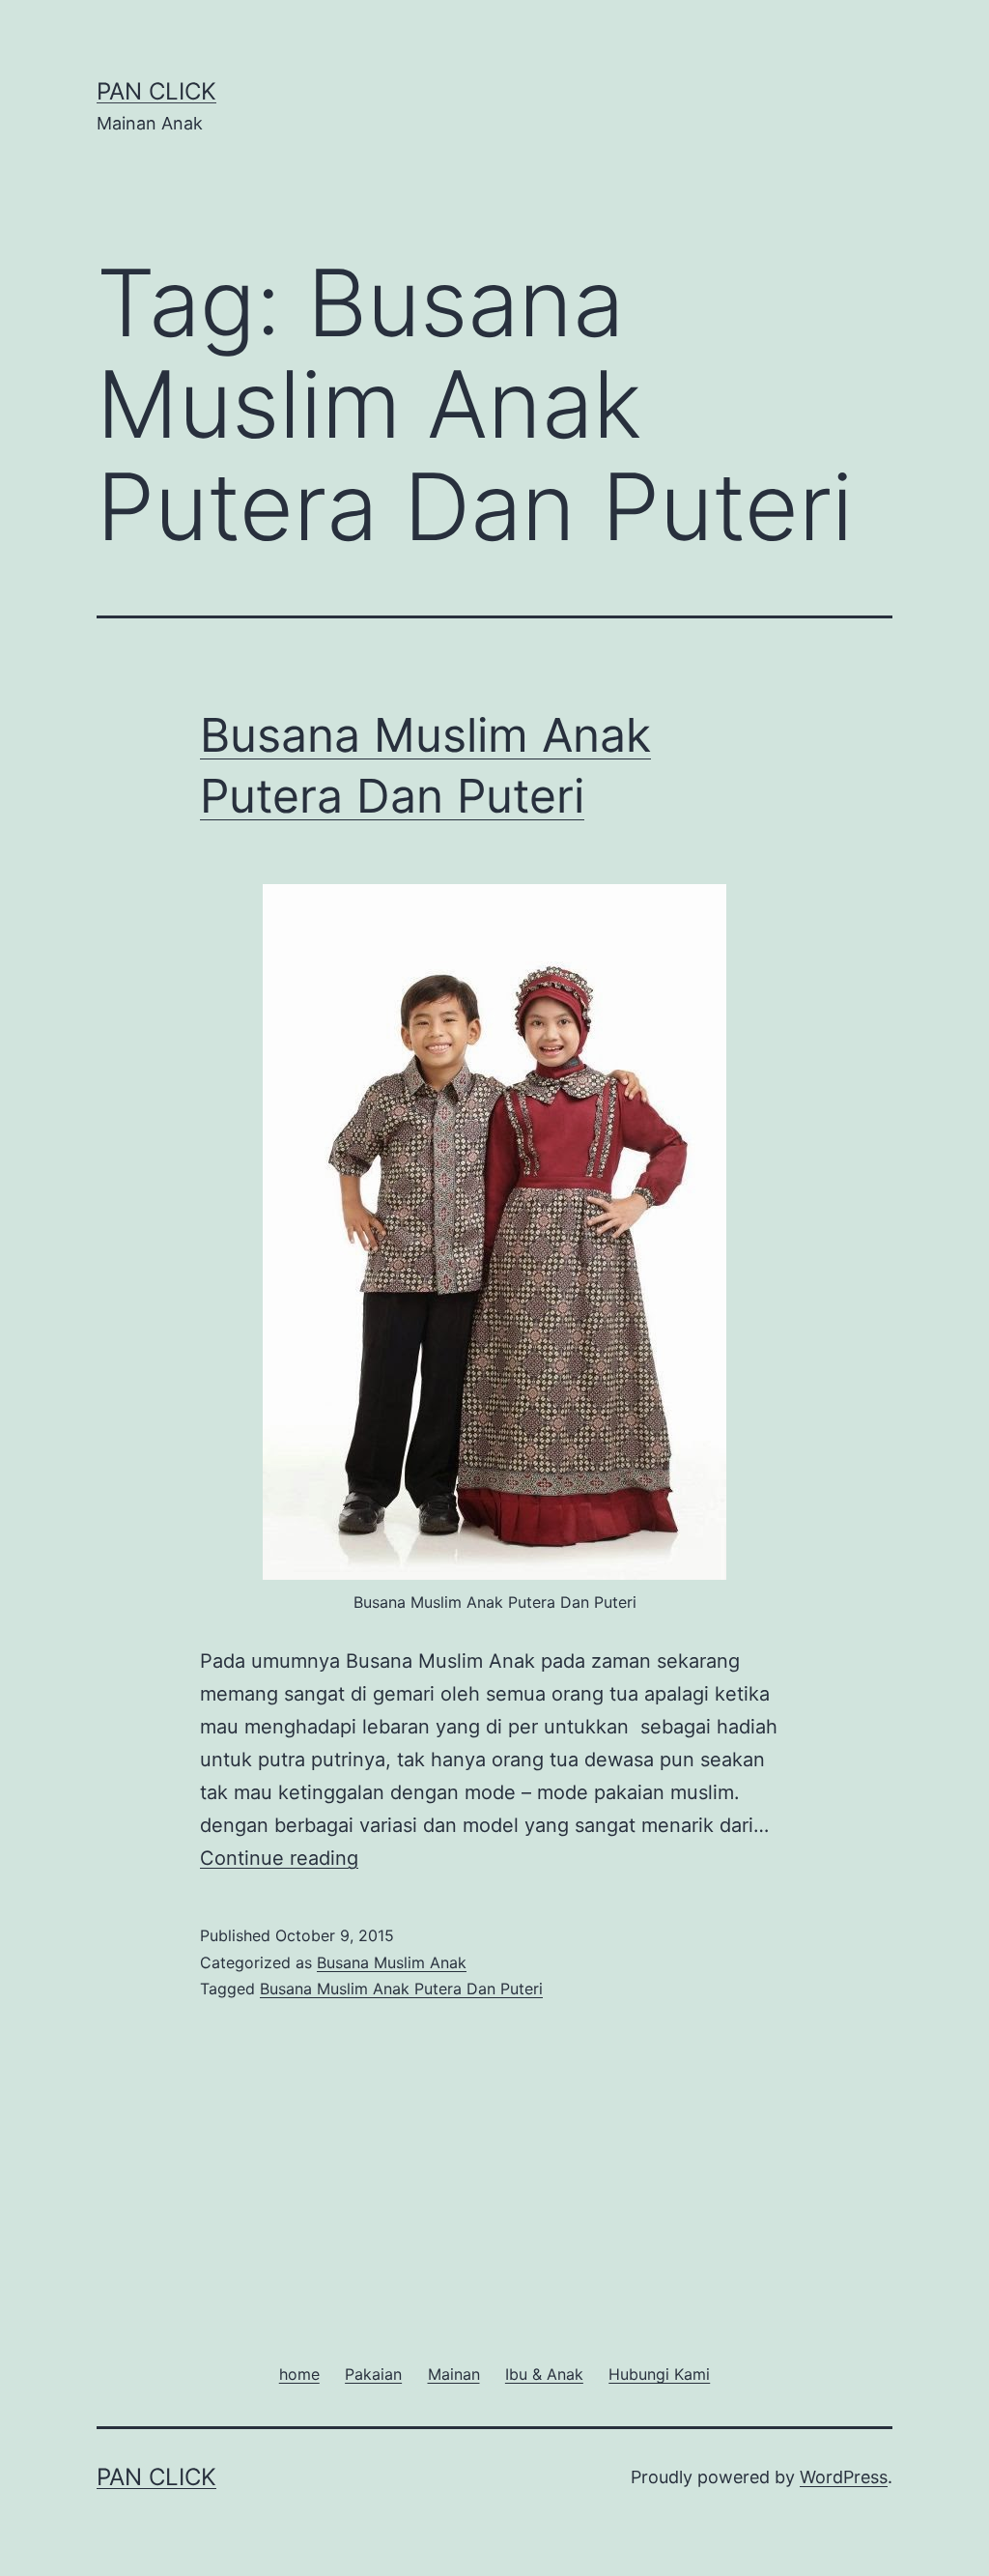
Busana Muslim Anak (392, 1962)
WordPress (844, 2477)
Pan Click (156, 91)
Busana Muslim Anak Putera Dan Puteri (401, 1989)
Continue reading (279, 1858)
